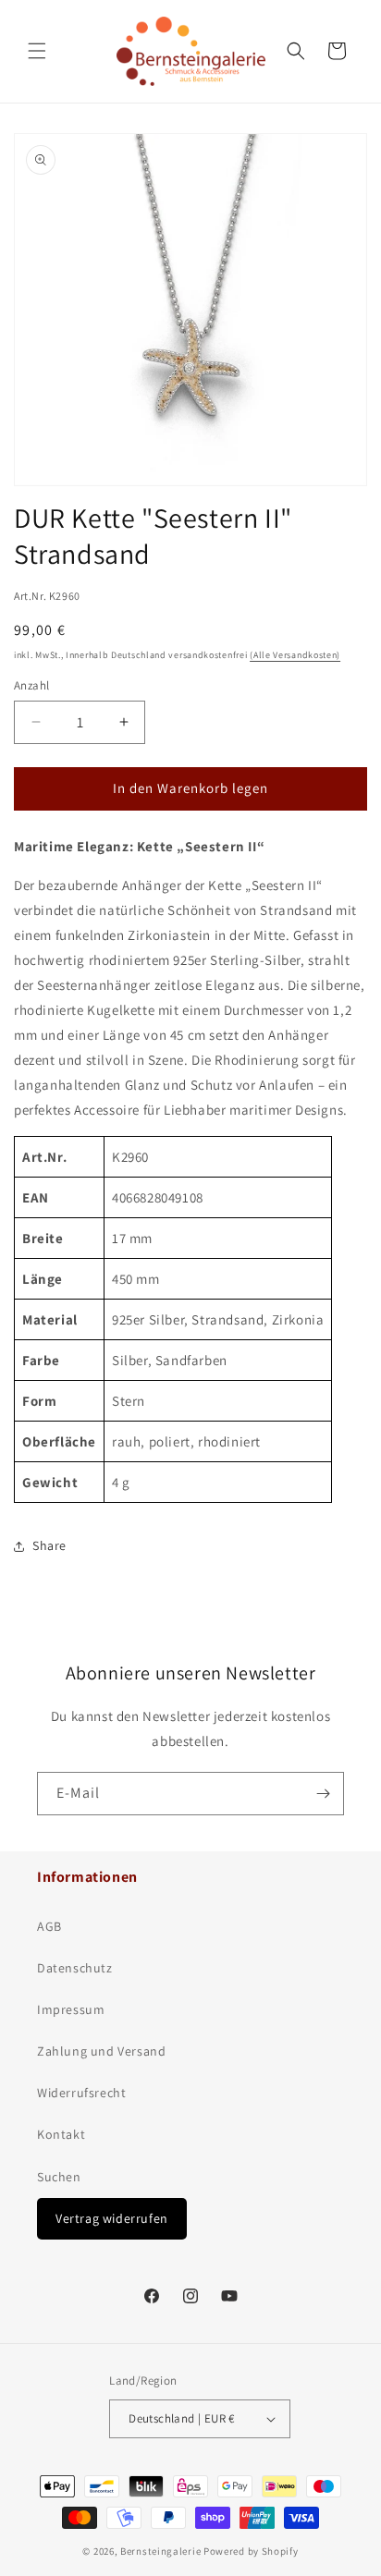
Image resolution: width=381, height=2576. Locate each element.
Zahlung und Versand (101, 2051)
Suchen (59, 2177)
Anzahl (31, 685)
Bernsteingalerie (160, 2551)
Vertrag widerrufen (112, 2218)
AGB (49, 1926)
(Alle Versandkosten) (295, 655)
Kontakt (61, 2134)
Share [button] (49, 1545)
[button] (37, 51)
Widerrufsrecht (81, 2093)
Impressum (71, 2009)
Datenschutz (75, 1968)
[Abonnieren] (323, 1794)
